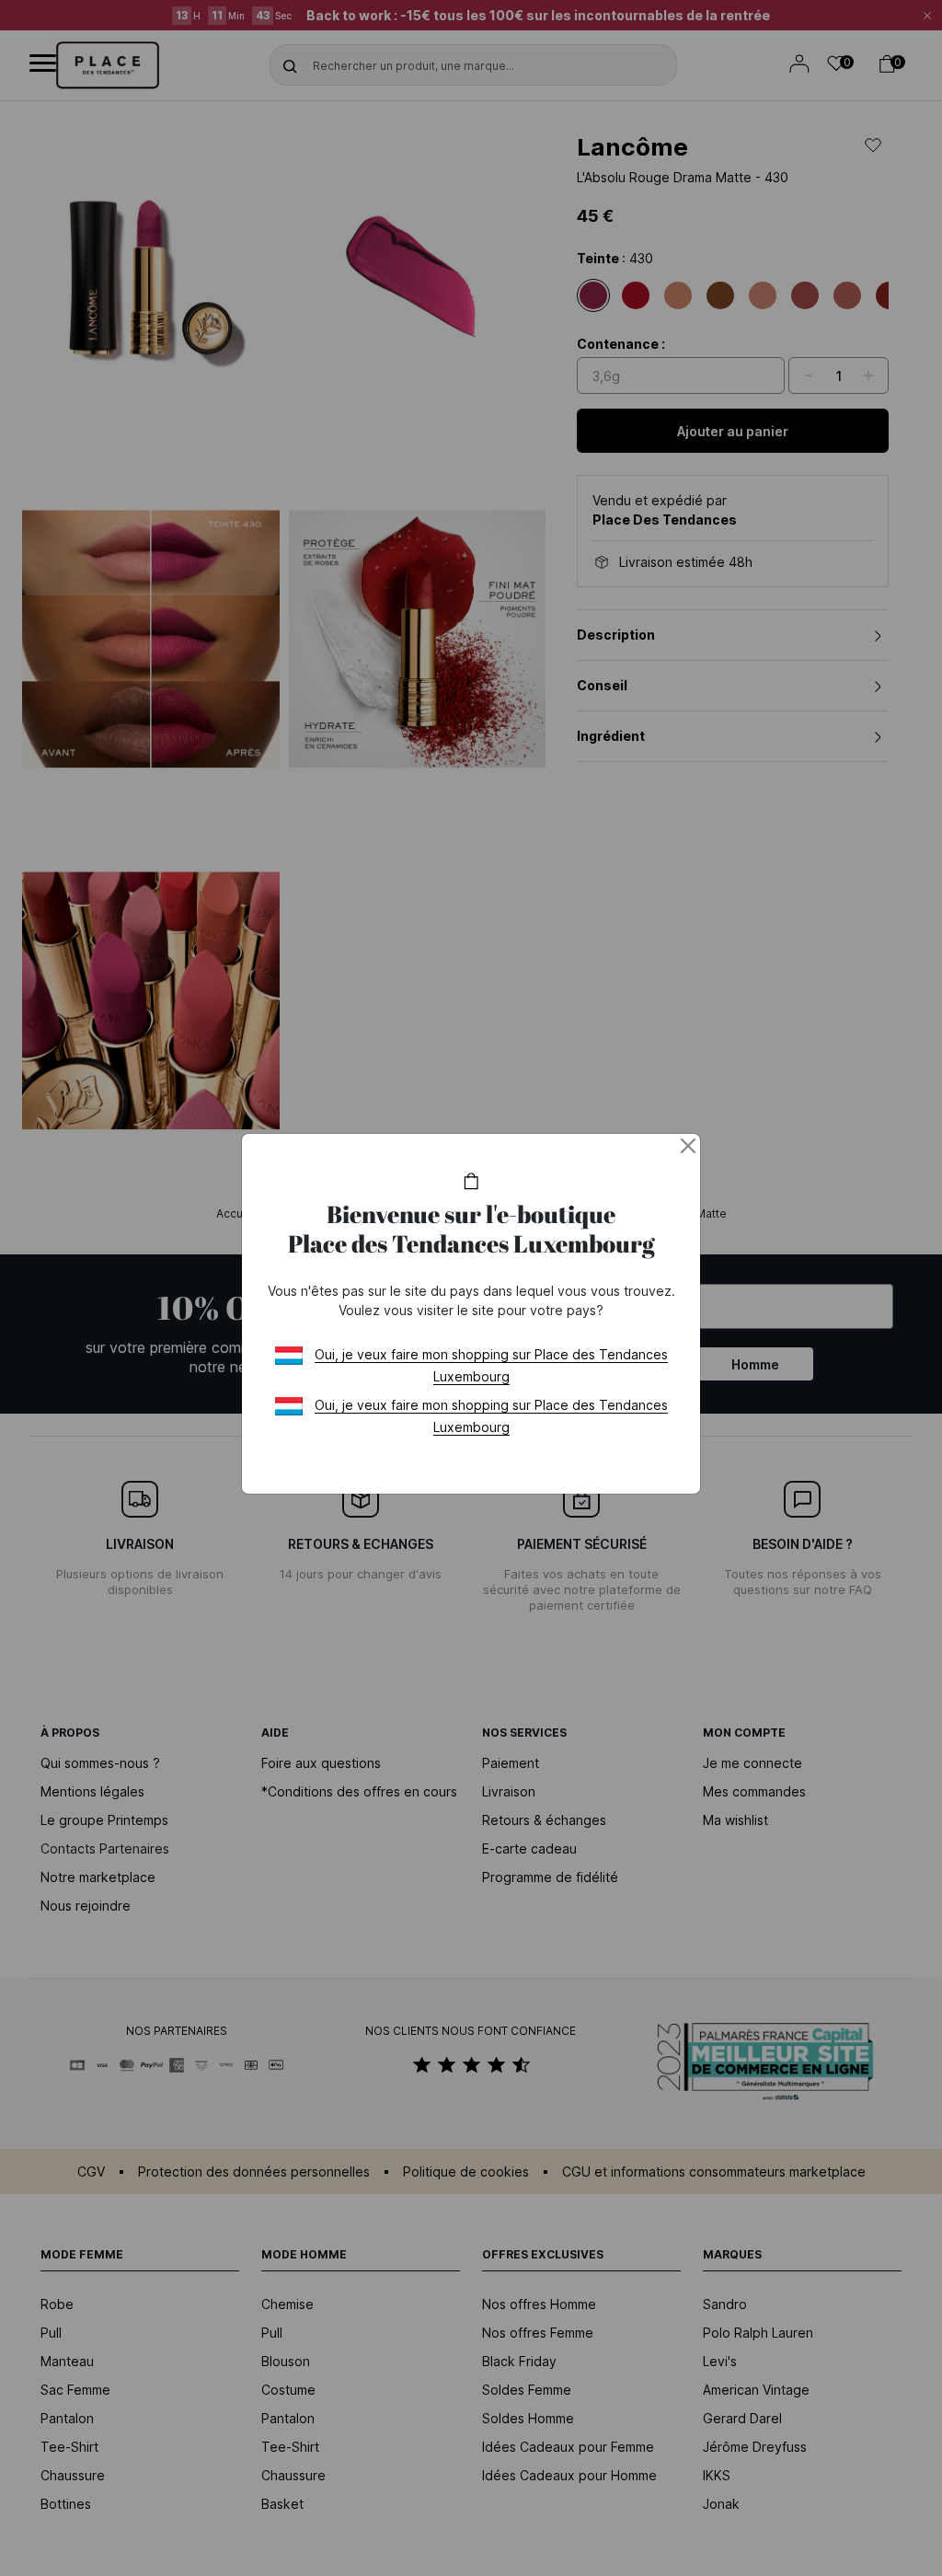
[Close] (688, 1146)
